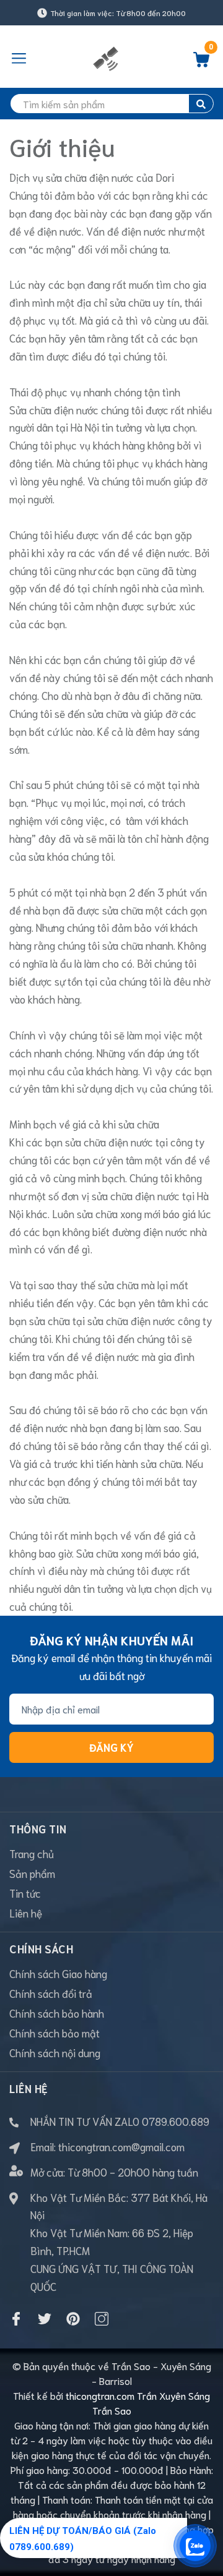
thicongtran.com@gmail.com (121, 2146)
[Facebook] (16, 2319)
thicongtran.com (100, 2395)
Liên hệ (26, 1913)
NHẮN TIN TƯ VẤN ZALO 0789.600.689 (120, 2121)
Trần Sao (112, 2410)
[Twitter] (45, 2319)
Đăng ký (111, 1747)
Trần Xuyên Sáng (173, 2395)
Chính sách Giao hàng (58, 1973)
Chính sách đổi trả (51, 1993)
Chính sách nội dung (55, 2052)
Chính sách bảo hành (57, 2013)
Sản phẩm (32, 1873)
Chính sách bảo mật (55, 2032)
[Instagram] (102, 2319)
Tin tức (25, 1893)
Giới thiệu (62, 146)
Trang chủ (32, 1853)
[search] (201, 104)
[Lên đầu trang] (204, 2517)
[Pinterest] (73, 2319)
